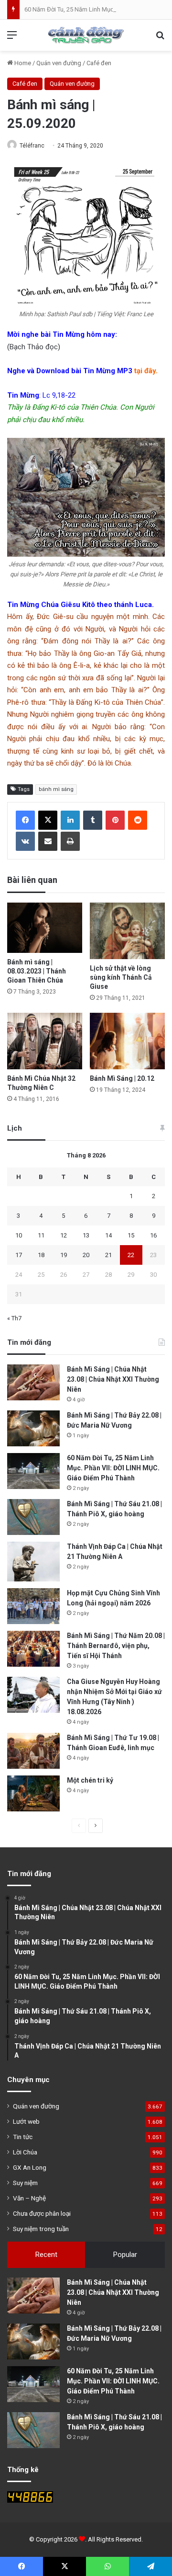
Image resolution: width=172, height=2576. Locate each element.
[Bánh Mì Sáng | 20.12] (127, 1041)
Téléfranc (32, 146)
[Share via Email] (48, 841)
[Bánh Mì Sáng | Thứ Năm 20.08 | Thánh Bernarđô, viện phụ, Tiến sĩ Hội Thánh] (33, 1649)
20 (86, 1255)
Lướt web (26, 2121)
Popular (125, 2255)
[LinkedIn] (70, 820)
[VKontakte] (25, 841)
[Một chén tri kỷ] (33, 1793)
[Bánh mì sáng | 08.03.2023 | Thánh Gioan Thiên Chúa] (45, 928)
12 (64, 1235)
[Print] (70, 841)
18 (41, 1255)
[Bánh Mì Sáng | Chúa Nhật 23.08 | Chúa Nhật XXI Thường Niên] (33, 1382)
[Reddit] (138, 820)
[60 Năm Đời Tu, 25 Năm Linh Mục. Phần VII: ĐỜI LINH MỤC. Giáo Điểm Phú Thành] (33, 1471)
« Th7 (14, 1318)
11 (41, 1235)
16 (153, 1235)
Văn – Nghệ (29, 2198)
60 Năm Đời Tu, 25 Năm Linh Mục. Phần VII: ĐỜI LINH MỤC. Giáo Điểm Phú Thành (113, 1468)
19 (64, 1255)
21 (108, 1255)
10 (19, 1235)
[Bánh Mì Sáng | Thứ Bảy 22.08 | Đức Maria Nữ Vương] (33, 1428)
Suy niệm (25, 2183)
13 (86, 1235)
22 (131, 1255)
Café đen (99, 63)
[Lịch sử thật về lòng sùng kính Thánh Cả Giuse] (127, 931)
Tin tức (23, 2137)
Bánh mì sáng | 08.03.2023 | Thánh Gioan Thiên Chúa (37, 971)
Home (22, 63)
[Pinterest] (115, 820)
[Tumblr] (93, 820)
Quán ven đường (59, 63)
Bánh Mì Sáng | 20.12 (122, 1078)
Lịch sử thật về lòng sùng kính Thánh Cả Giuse (121, 977)
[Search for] (160, 39)
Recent (46, 2255)
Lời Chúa (25, 2152)
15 (131, 1235)
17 (19, 1255)
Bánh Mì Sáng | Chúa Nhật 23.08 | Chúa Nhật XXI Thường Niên (113, 1379)
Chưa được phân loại (42, 2213)
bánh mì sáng (56, 789)
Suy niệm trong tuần (41, 2229)
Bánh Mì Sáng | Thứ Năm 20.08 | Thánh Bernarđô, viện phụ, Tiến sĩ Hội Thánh (116, 1646)
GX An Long (30, 2167)
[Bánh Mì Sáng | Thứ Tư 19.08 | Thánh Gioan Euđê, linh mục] (33, 1751)
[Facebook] (25, 820)
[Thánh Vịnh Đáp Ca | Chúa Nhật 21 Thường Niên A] (33, 1562)
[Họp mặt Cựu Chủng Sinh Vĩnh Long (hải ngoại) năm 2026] (33, 1606)
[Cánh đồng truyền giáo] (86, 35)
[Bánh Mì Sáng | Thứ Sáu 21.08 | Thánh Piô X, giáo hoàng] (33, 1517)
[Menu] (12, 39)
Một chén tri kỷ (90, 1780)
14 (108, 1235)
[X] (48, 820)
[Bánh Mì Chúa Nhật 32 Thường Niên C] (45, 1041)
